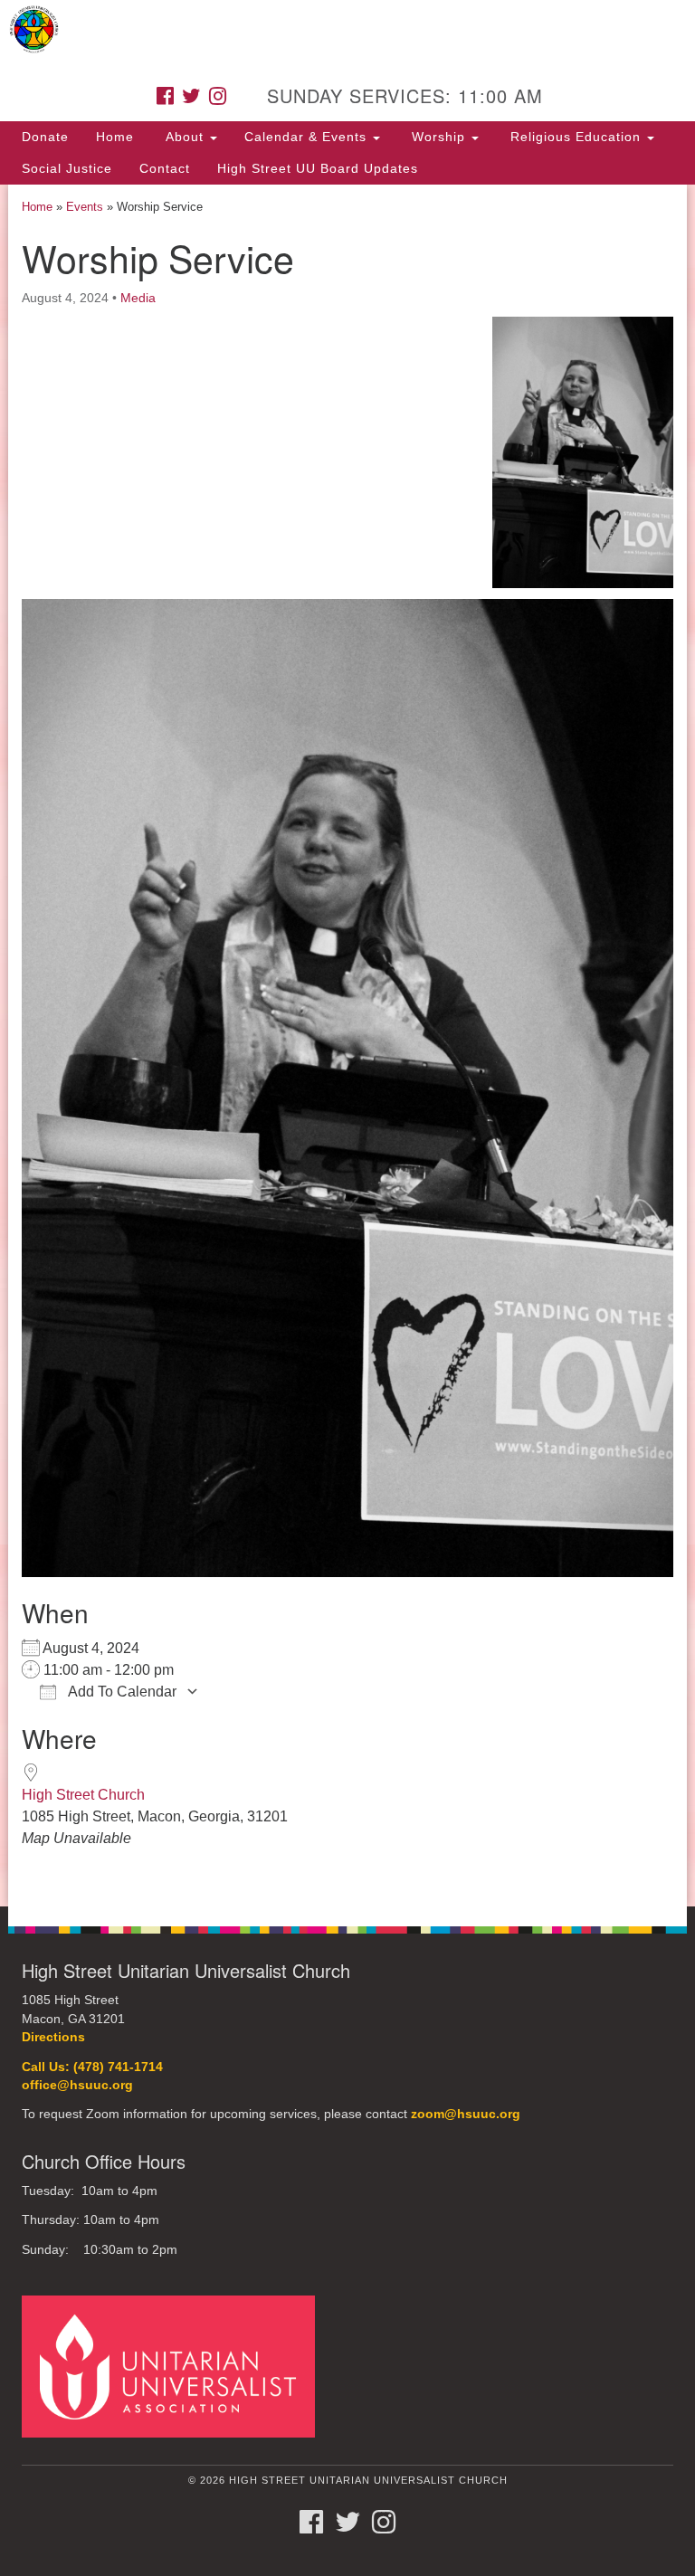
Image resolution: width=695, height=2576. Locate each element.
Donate (45, 137)
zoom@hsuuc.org (466, 2114)
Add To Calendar (121, 1692)
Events (85, 207)
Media (138, 298)
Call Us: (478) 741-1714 (92, 2067)
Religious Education (576, 137)
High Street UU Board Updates (318, 168)
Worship (438, 137)
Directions (53, 2037)
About (185, 137)
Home (115, 137)
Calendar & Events (308, 137)
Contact (165, 168)
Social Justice (67, 168)
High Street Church (83, 1795)
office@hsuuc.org (77, 2085)
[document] (347, 1046)
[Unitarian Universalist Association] (175, 2366)
